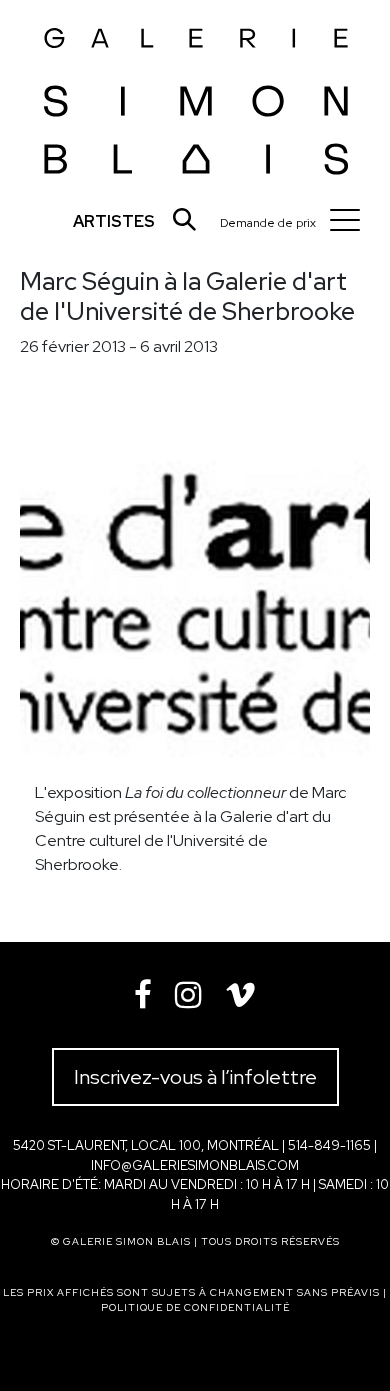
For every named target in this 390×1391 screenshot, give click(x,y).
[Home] (196, 94)
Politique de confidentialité (195, 1307)
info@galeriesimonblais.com (195, 1165)
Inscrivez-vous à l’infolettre (195, 1077)
